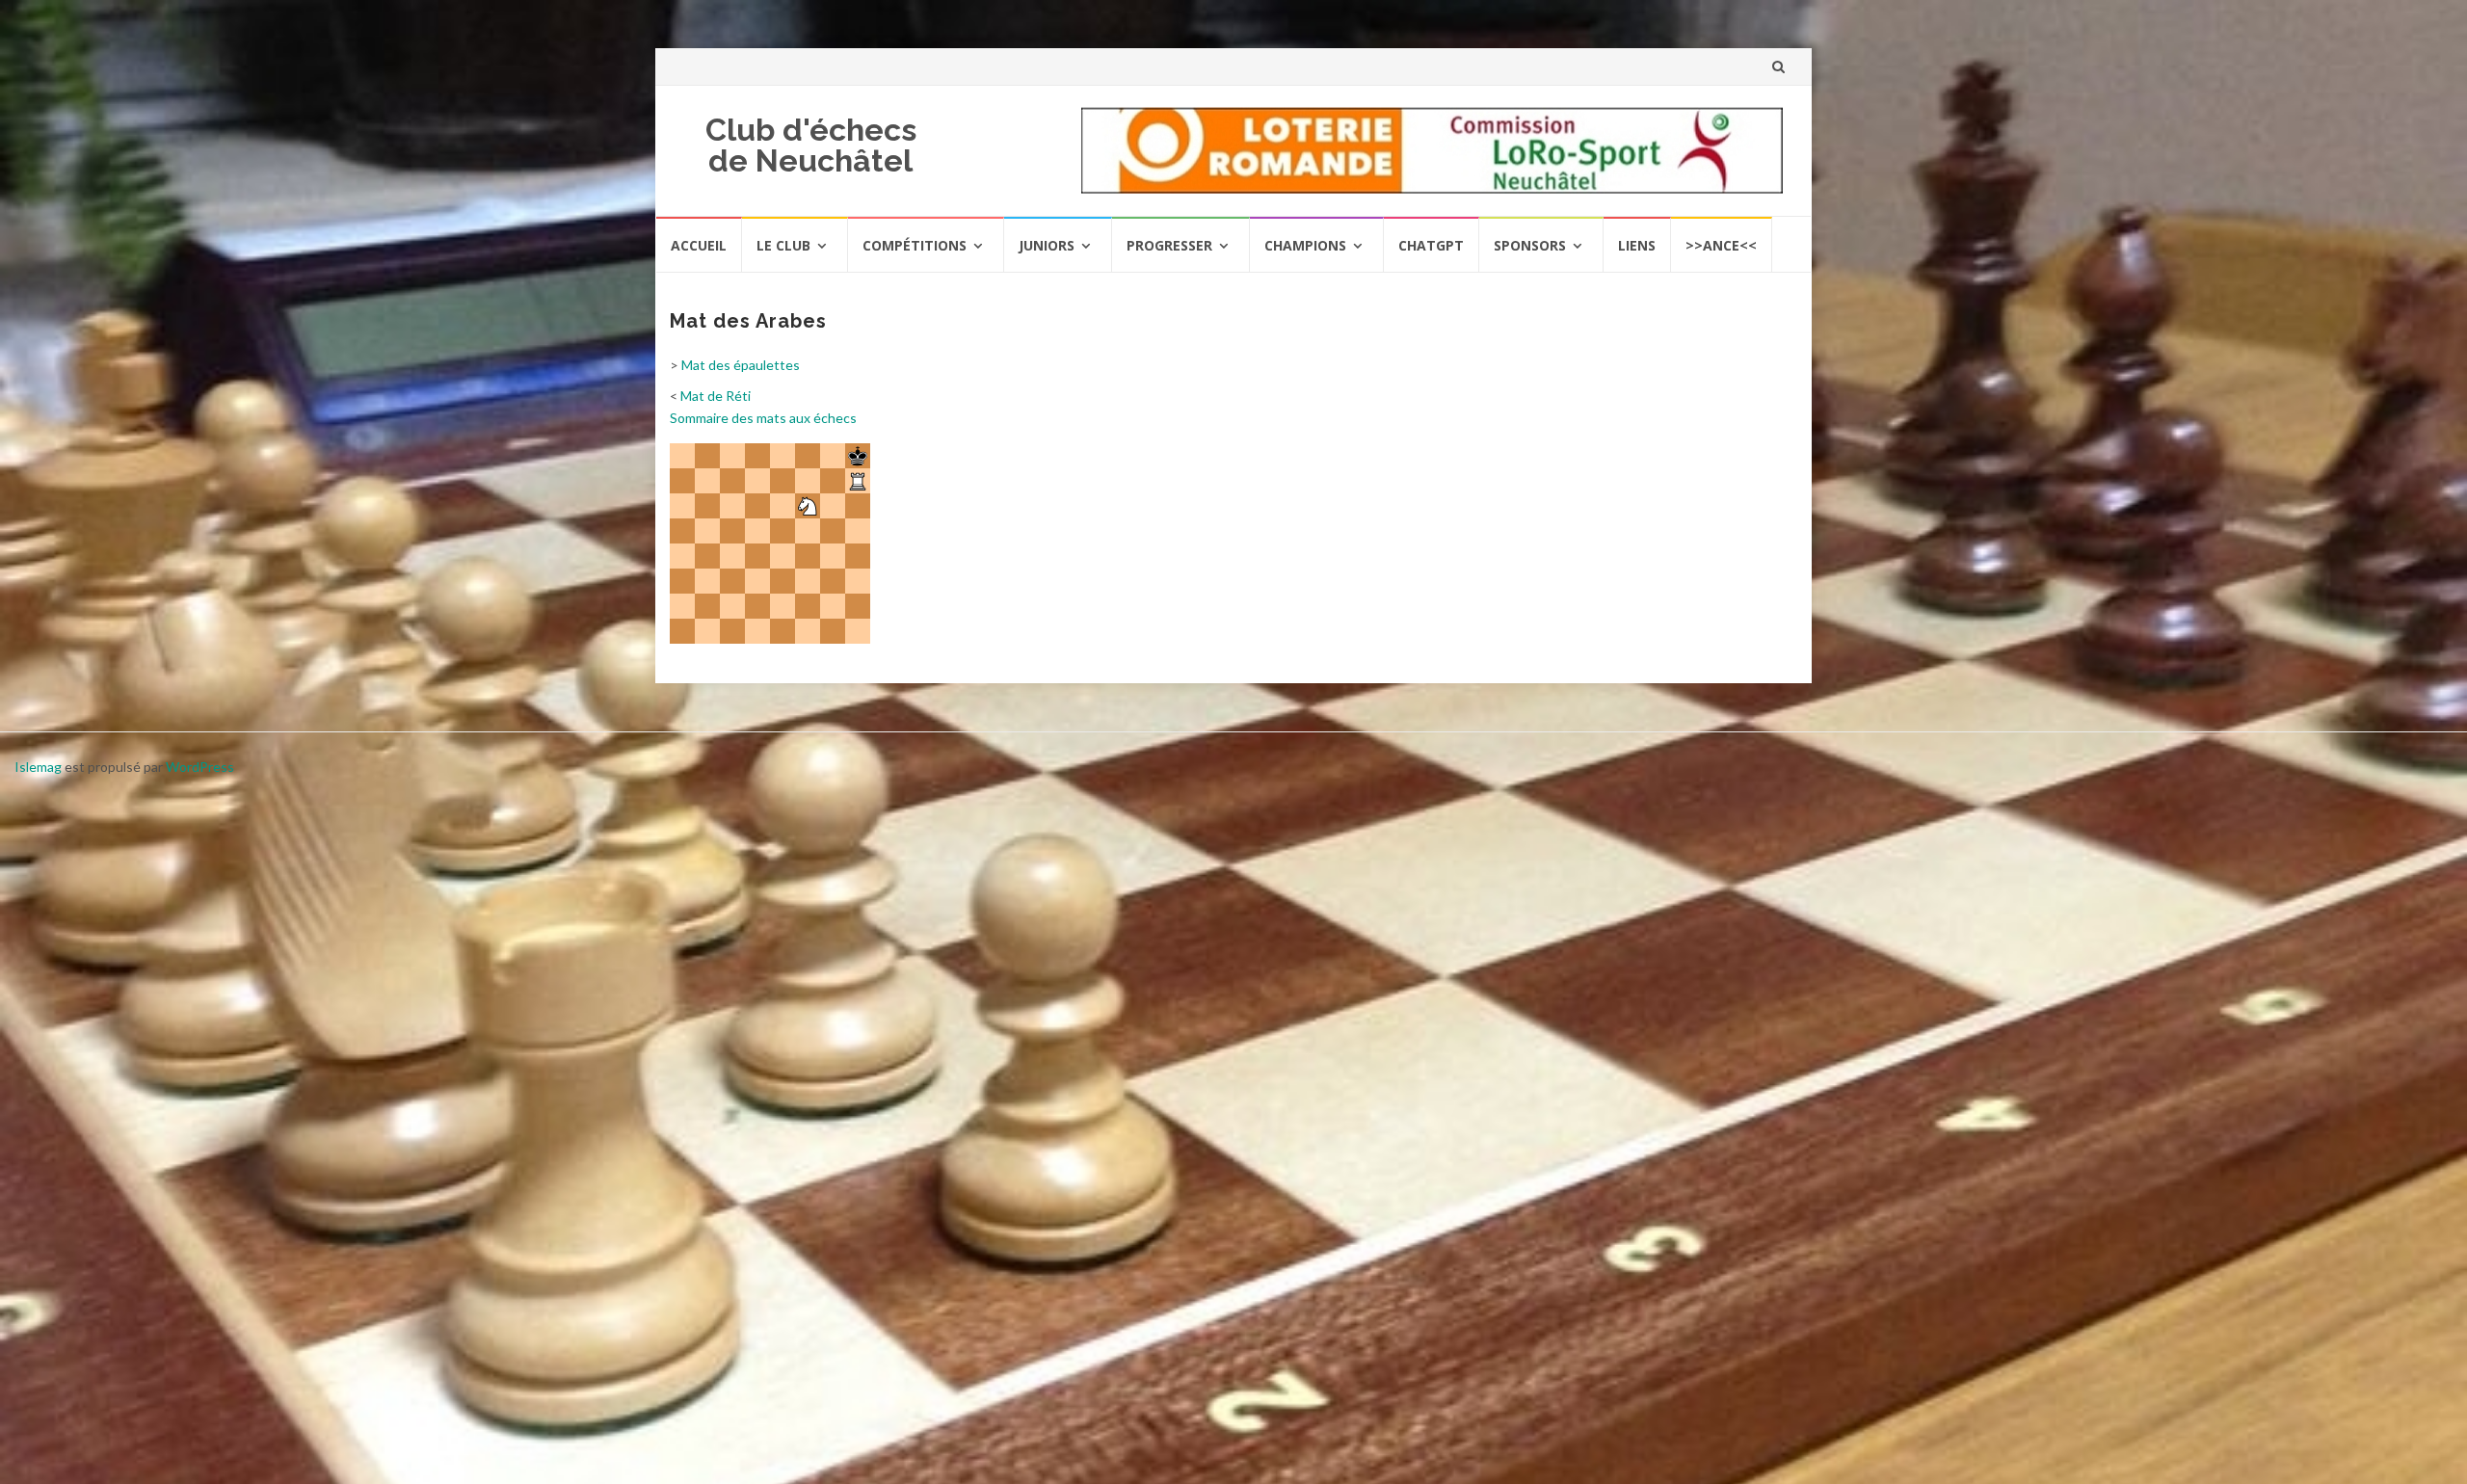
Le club (783, 245)
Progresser (1169, 245)
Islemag (38, 767)
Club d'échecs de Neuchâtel (811, 145)
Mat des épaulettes (741, 365)
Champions (1305, 245)
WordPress (200, 767)
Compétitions (915, 245)
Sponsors (1530, 245)
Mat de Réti (716, 396)
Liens (1637, 245)
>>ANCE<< (1721, 245)
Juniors (1047, 245)
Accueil (699, 245)
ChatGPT (1431, 245)
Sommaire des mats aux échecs (763, 418)
